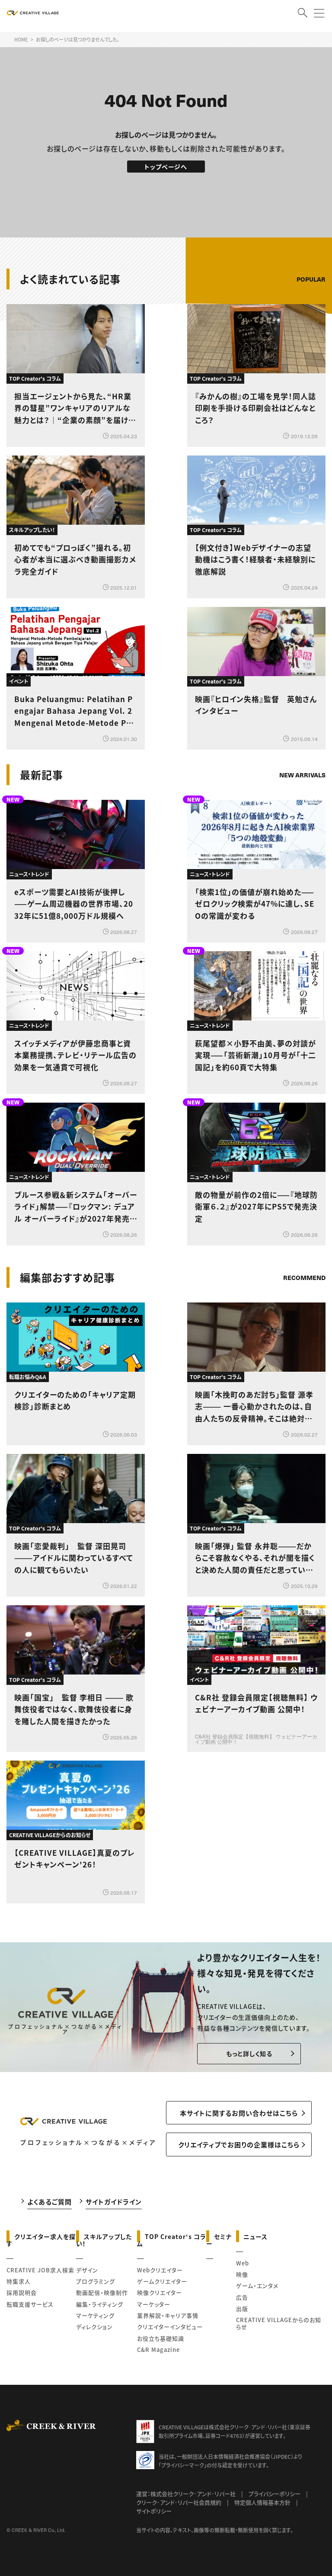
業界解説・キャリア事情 (168, 2315)
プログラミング (96, 2281)
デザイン (87, 2270)
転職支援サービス (30, 2304)
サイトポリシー (154, 2511)
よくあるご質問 (49, 2202)
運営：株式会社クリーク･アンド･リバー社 (186, 2494)
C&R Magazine (158, 2350)
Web (243, 2263)
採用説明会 (22, 2292)
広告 (242, 2297)
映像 (242, 2274)
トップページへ (166, 167)
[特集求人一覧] (303, 1253)
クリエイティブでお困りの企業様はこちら (239, 2145)
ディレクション (94, 2327)
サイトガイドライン (114, 2202)
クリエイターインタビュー (170, 2327)
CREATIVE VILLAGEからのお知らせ (279, 2323)
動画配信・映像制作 (102, 2292)
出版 (242, 2308)
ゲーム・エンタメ (257, 2286)
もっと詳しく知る (249, 2053)
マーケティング (95, 2315)
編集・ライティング (100, 2304)
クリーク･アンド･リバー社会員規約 (179, 2502)
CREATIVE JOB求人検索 (40, 2270)
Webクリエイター (160, 2270)
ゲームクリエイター (162, 2281)
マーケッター (154, 2304)
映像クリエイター (160, 2292)
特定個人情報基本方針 (262, 2502)
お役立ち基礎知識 (161, 2338)
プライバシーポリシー (275, 2494)
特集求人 (19, 2281)
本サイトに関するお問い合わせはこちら (239, 2113)
